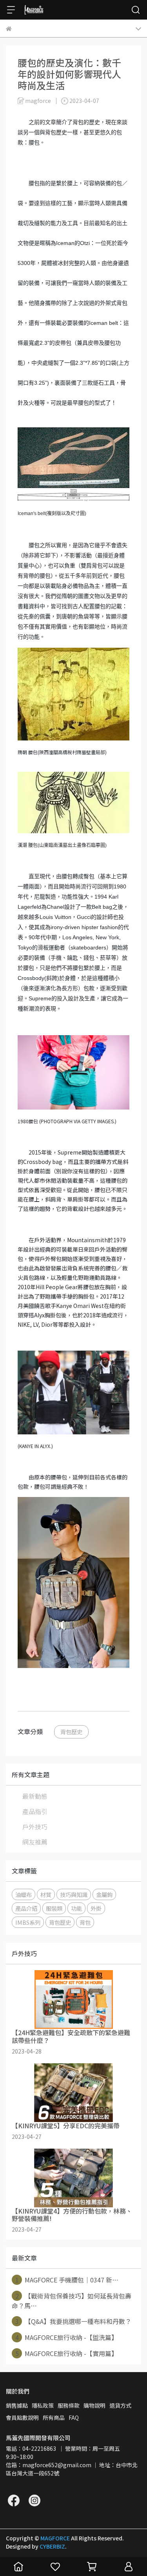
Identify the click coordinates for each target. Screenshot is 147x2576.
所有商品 (54, 2417)
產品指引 (35, 1811)
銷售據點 (17, 2405)
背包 (85, 1922)
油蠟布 (24, 1894)
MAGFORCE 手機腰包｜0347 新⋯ (67, 2280)
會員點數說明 (22, 2417)
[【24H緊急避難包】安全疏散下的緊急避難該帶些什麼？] (73, 2000)
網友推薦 (35, 1842)
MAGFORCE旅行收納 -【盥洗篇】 (67, 2337)
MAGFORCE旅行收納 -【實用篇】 (67, 2353)
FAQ (74, 2417)
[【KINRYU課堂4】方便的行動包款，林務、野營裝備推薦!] (73, 2178)
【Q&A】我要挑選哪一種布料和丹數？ (73, 2321)
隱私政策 (43, 2405)
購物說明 (94, 2405)
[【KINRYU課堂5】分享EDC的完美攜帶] (73, 2093)
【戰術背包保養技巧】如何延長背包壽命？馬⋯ (72, 2301)
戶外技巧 (35, 1827)
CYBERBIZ (52, 2546)
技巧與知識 (74, 1894)
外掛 (96, 1908)
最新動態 (35, 1796)
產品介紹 (26, 1908)
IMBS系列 (28, 1922)
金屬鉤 (104, 1894)
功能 (76, 1908)
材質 (46, 1894)
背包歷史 (71, 1732)
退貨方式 (120, 2405)
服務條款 (69, 2405)
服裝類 (54, 1908)
